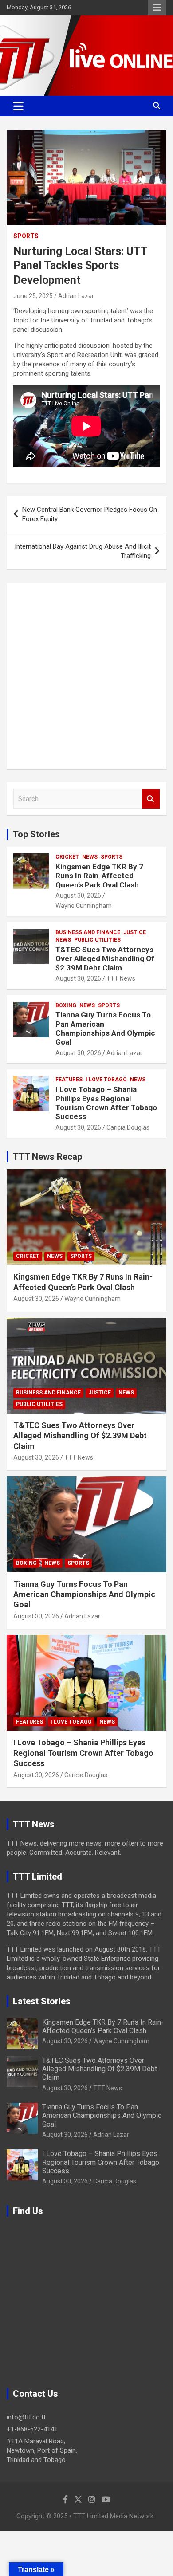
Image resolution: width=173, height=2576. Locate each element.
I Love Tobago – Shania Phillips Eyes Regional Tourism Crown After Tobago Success (106, 1103)
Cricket (67, 857)
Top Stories (36, 834)
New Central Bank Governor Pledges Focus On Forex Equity (90, 514)
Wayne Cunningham (84, 906)
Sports (26, 236)
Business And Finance (88, 932)
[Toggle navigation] (18, 106)
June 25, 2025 (33, 296)
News (90, 857)
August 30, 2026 (78, 895)
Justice (135, 932)
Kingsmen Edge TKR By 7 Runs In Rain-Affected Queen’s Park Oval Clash (99, 876)
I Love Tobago (106, 1080)
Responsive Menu (157, 8)
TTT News (121, 978)
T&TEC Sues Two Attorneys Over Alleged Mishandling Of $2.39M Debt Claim (105, 959)
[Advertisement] (86, 676)
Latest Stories (42, 2001)
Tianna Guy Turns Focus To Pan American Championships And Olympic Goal (105, 1028)
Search (151, 799)
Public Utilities (97, 940)
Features (69, 1080)
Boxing (66, 1005)
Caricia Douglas (128, 1127)
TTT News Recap (47, 1157)
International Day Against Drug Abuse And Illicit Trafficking (83, 551)
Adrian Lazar (76, 296)
